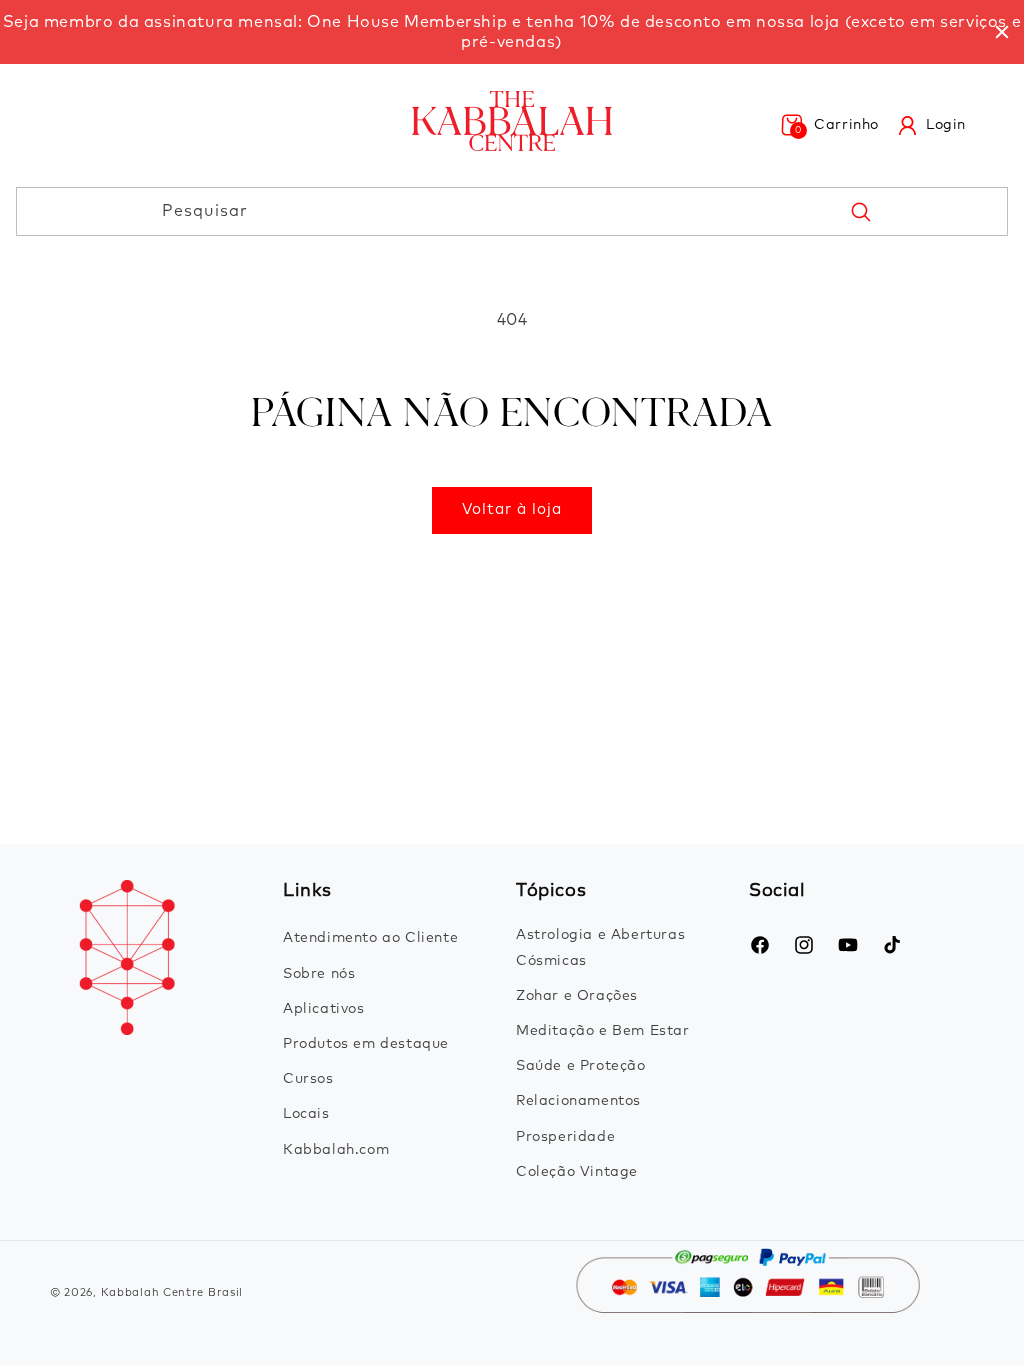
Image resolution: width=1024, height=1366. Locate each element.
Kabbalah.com (336, 1150)
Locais (306, 1114)
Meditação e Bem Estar (603, 1031)
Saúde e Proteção (581, 1066)
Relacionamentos (578, 1101)
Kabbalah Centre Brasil (172, 1292)
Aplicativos (324, 1009)
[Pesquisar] (860, 211)
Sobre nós (319, 974)
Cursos (308, 1079)
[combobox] (512, 211)
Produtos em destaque (366, 1044)
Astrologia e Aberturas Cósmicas (600, 947)
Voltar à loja (512, 509)
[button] (829, 125)
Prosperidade (565, 1137)
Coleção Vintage (577, 1172)
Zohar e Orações (577, 996)
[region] (512, 32)
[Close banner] (1002, 32)
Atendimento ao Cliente (370, 938)
